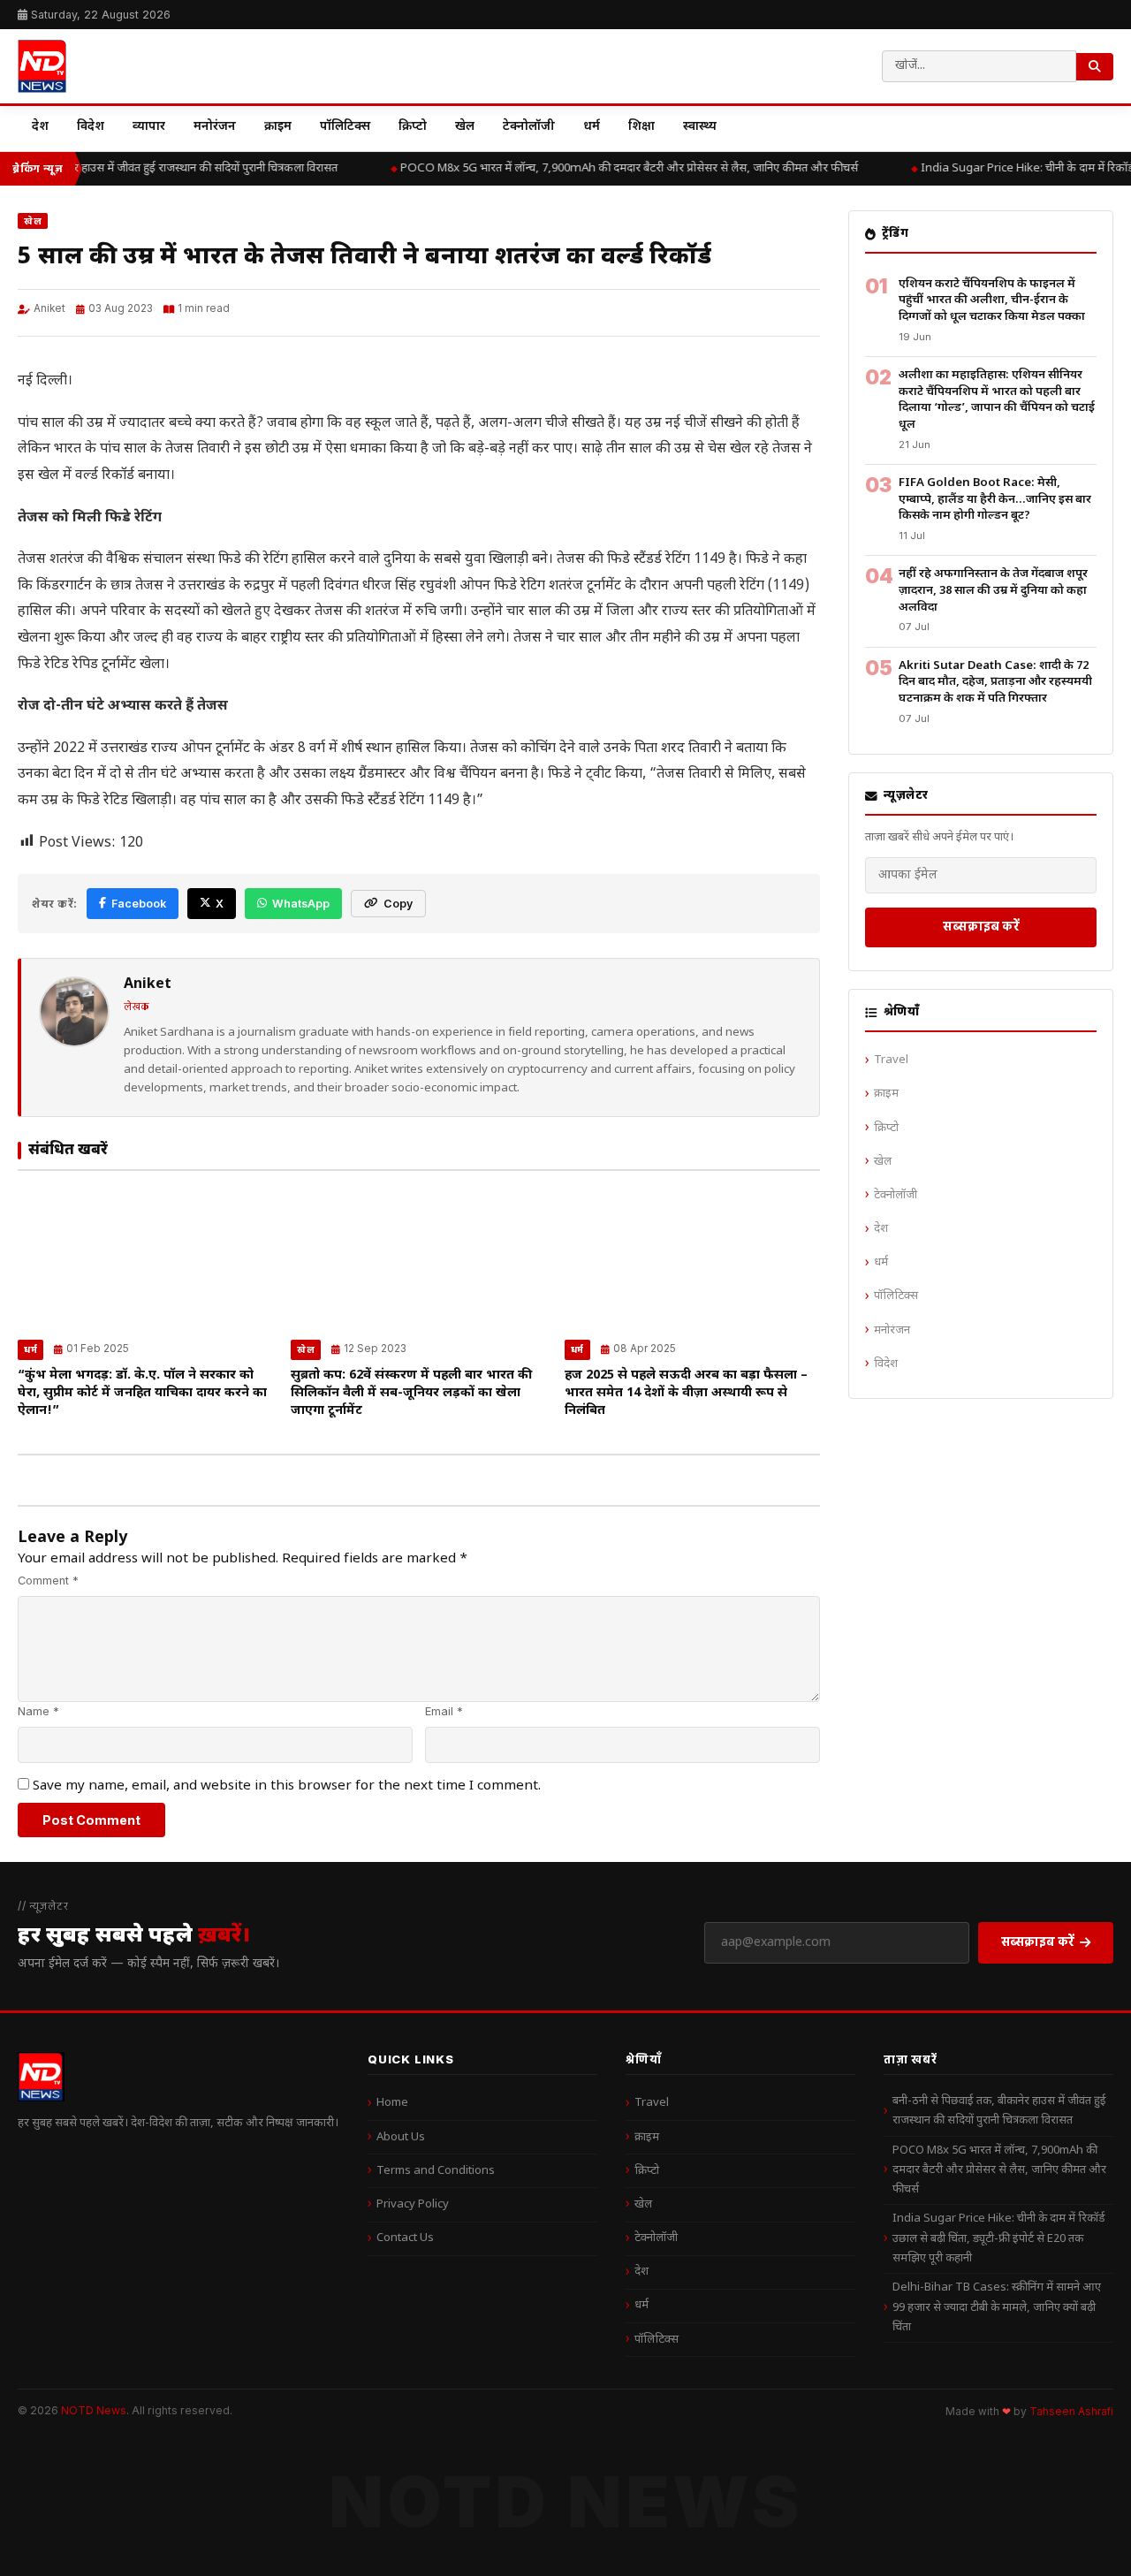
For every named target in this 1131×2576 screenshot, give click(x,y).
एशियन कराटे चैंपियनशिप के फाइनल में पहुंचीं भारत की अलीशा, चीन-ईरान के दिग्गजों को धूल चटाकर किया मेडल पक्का (992, 300)
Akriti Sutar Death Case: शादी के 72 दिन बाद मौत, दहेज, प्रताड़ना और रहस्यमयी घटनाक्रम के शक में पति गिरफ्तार (995, 682)
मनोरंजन (215, 127)
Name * (38, 1711)
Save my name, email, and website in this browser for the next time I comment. (287, 1786)
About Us (401, 2137)
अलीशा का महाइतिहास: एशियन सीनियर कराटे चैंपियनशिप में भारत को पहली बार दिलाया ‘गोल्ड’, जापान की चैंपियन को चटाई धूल (997, 400)
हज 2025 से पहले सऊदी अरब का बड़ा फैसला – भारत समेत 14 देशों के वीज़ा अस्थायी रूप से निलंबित (686, 1393)
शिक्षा (641, 127)
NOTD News (94, 2410)
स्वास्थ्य (700, 127)
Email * (444, 1711)
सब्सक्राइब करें (981, 926)
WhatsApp (301, 904)
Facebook (139, 904)
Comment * (48, 1581)
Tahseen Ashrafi (1071, 2412)
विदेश (91, 127)
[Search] (1095, 67)
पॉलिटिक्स (345, 127)
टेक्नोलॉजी (529, 127)
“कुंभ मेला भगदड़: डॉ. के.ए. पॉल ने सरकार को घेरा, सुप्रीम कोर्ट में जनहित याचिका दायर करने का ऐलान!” (142, 1393)
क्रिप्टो (413, 127)
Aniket (49, 308)
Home (392, 2103)
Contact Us (405, 2238)
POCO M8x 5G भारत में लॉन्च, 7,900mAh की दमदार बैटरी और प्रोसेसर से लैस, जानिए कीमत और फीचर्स (621, 168)
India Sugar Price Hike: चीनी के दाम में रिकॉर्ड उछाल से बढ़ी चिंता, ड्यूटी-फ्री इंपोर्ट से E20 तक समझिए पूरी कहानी (999, 2238)
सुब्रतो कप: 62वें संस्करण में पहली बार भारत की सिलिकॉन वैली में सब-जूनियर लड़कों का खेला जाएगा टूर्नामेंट (411, 1393)
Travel (891, 1060)
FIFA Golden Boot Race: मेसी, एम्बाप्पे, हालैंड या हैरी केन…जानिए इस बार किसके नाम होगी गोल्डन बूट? (995, 499)
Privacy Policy (413, 2204)
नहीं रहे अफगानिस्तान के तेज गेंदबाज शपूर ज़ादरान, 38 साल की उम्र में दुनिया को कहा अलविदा (993, 590)
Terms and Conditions (436, 2171)
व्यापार (149, 127)
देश (40, 127)
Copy (398, 904)
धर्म (592, 127)
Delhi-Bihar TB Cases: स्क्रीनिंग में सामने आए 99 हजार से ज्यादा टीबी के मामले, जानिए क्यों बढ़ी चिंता (997, 2307)
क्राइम (278, 127)
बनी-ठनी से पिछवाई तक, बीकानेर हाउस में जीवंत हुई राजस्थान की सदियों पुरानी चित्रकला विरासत (999, 2111)
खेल (465, 127)
